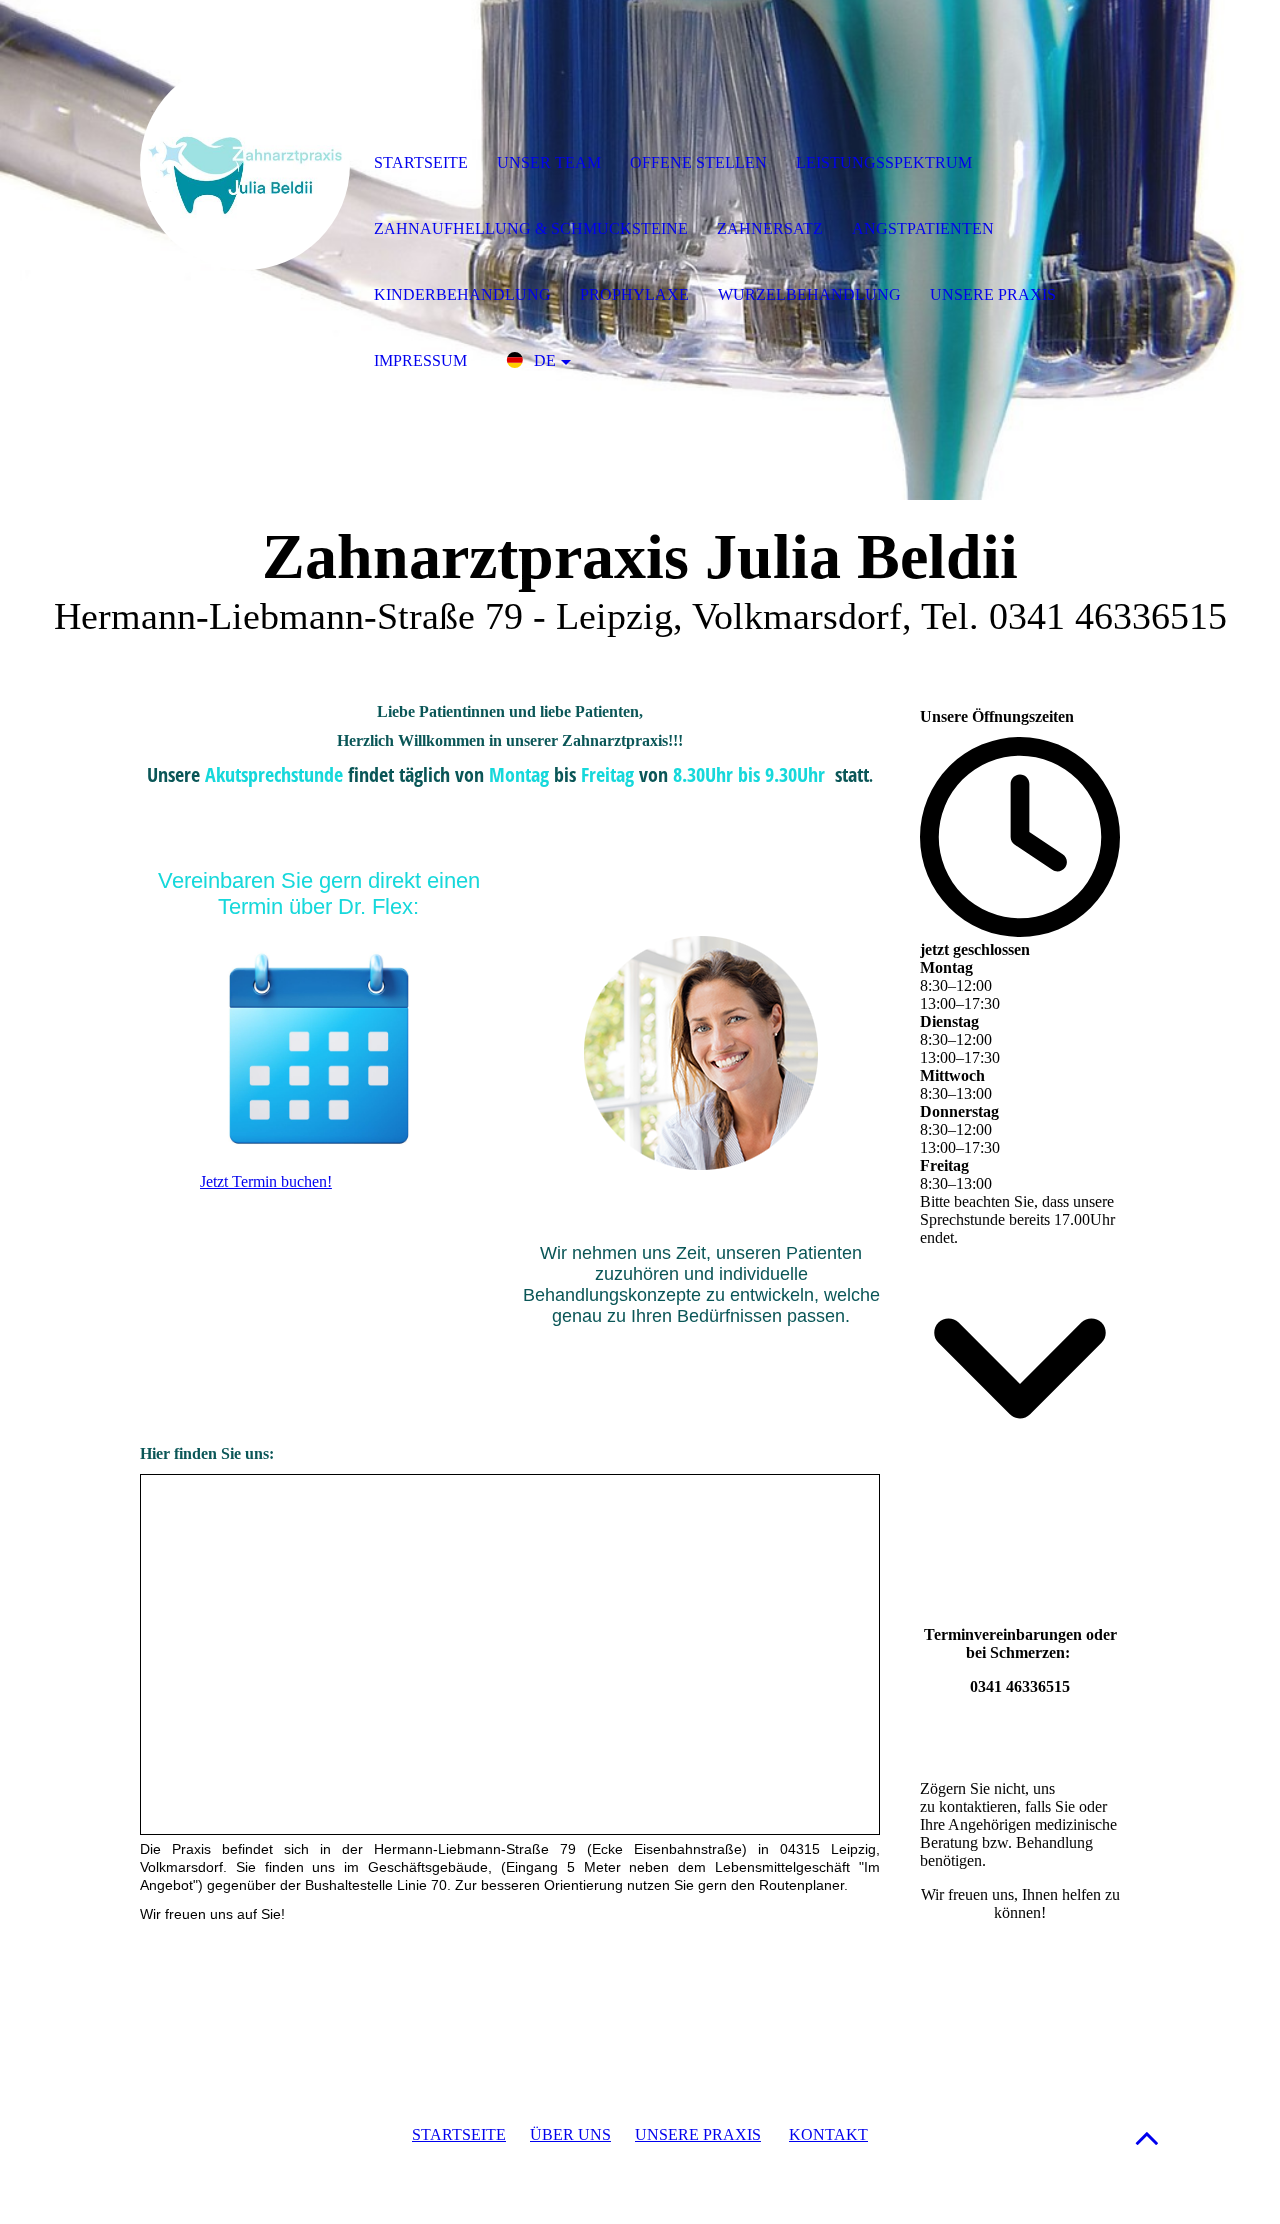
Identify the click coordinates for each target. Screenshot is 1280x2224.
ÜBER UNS (570, 2134)
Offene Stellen (698, 162)
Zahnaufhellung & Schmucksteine (531, 228)
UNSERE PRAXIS (698, 2134)
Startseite (421, 162)
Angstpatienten (923, 228)
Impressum (420, 360)
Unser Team (549, 162)
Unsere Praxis (993, 294)
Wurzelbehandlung (809, 294)
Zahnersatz (770, 228)
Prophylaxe (634, 294)
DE (545, 360)
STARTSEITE (459, 2134)
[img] (245, 165)
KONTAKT (828, 2134)
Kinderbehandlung (462, 294)
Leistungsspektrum (884, 162)
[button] (1147, 2137)
